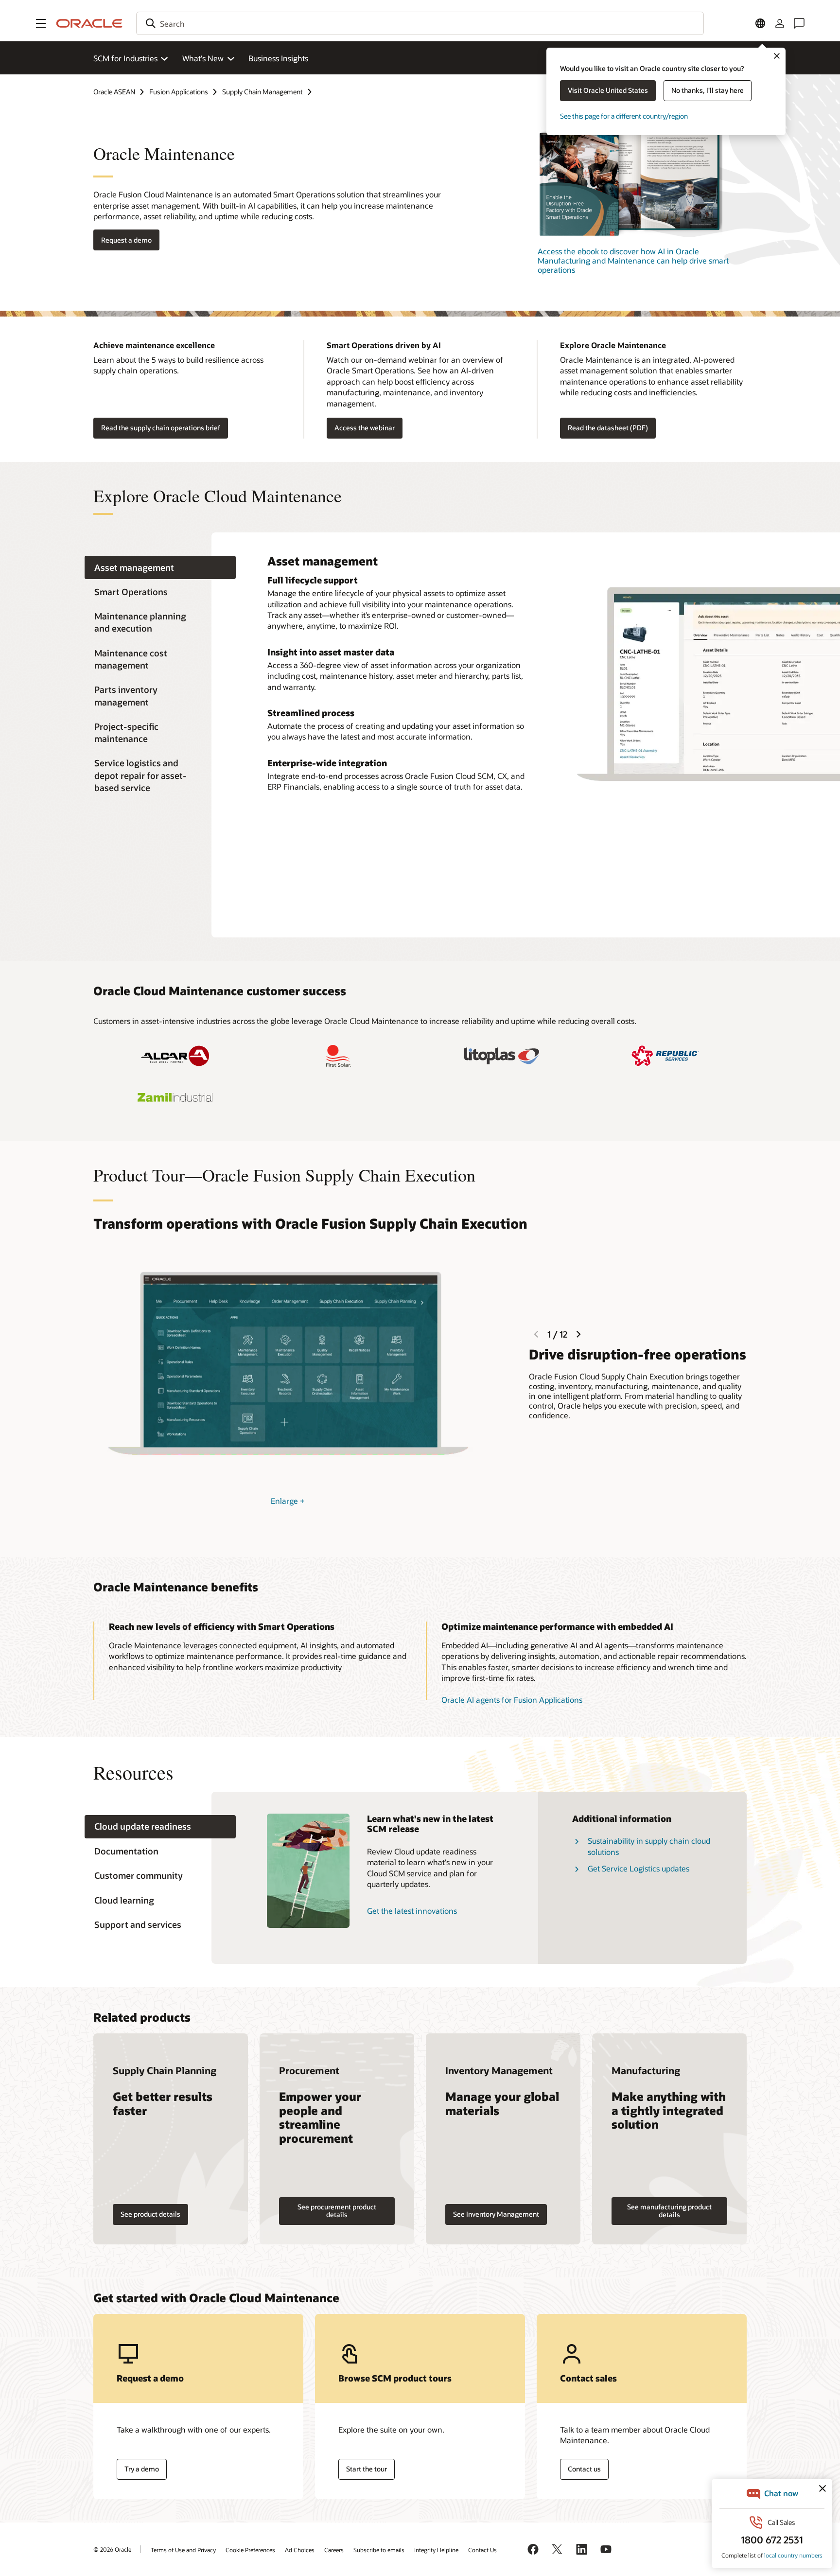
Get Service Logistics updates (639, 1868)
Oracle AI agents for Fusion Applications (512, 1700)
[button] (41, 23)
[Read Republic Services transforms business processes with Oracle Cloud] (665, 1056)
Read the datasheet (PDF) (608, 428)
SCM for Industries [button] (125, 58)
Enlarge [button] (288, 1501)
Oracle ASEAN (114, 92)
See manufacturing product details (669, 2211)
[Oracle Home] (89, 23)
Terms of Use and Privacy (183, 2550)
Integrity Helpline (436, 2550)
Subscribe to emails (379, 2550)
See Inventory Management (496, 2214)
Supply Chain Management (262, 92)
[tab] (160, 568)
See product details (150, 2214)
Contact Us (482, 2550)
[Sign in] (780, 23)
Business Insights (278, 58)
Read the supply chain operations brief (161, 428)
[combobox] (420, 23)
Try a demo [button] (142, 2469)
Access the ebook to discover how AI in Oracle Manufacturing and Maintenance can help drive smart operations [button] (633, 260)
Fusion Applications (179, 92)
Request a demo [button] (126, 240)
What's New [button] (203, 58)
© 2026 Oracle (112, 2549)
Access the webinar (365, 428)
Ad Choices (300, 2550)
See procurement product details (337, 2211)
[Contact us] (799, 23)
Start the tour (367, 2469)
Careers (334, 2550)
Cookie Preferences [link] (250, 2550)
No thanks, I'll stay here (708, 90)
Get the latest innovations (412, 1911)
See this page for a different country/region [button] (624, 116)
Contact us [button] (584, 2469)
